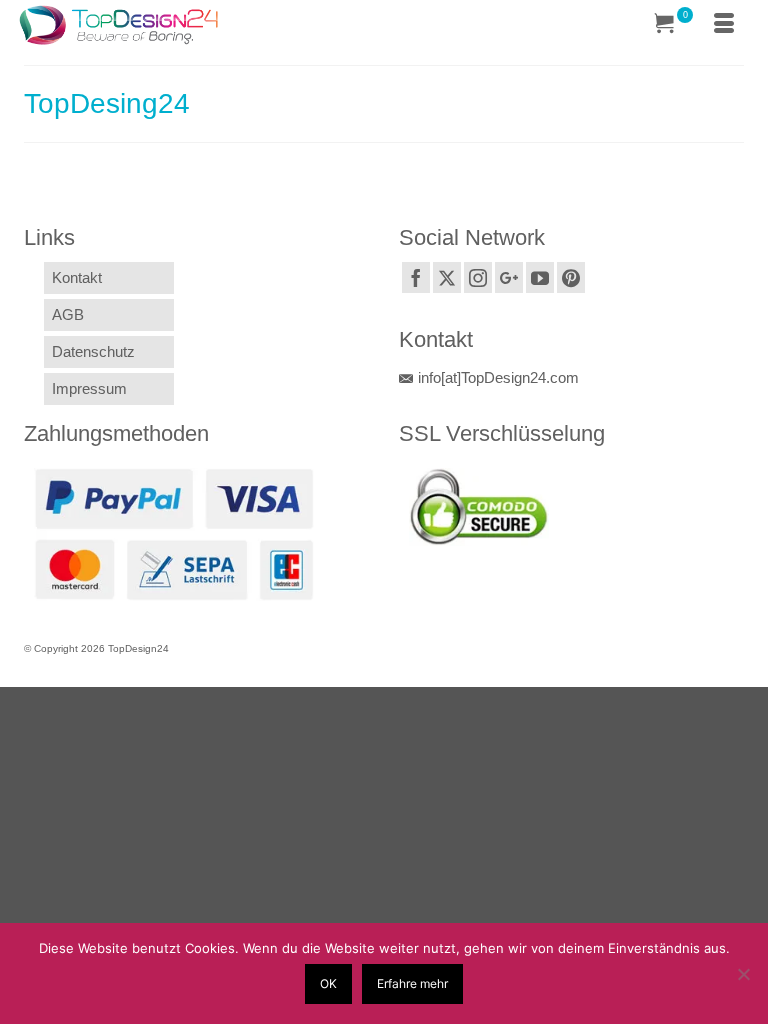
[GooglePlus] (509, 277)
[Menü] (724, 25)
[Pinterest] (571, 277)
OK (328, 983)
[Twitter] (447, 277)
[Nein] (743, 974)
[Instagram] (478, 277)
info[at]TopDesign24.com (498, 377)
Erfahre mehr (412, 983)
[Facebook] (416, 277)
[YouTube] (540, 277)
